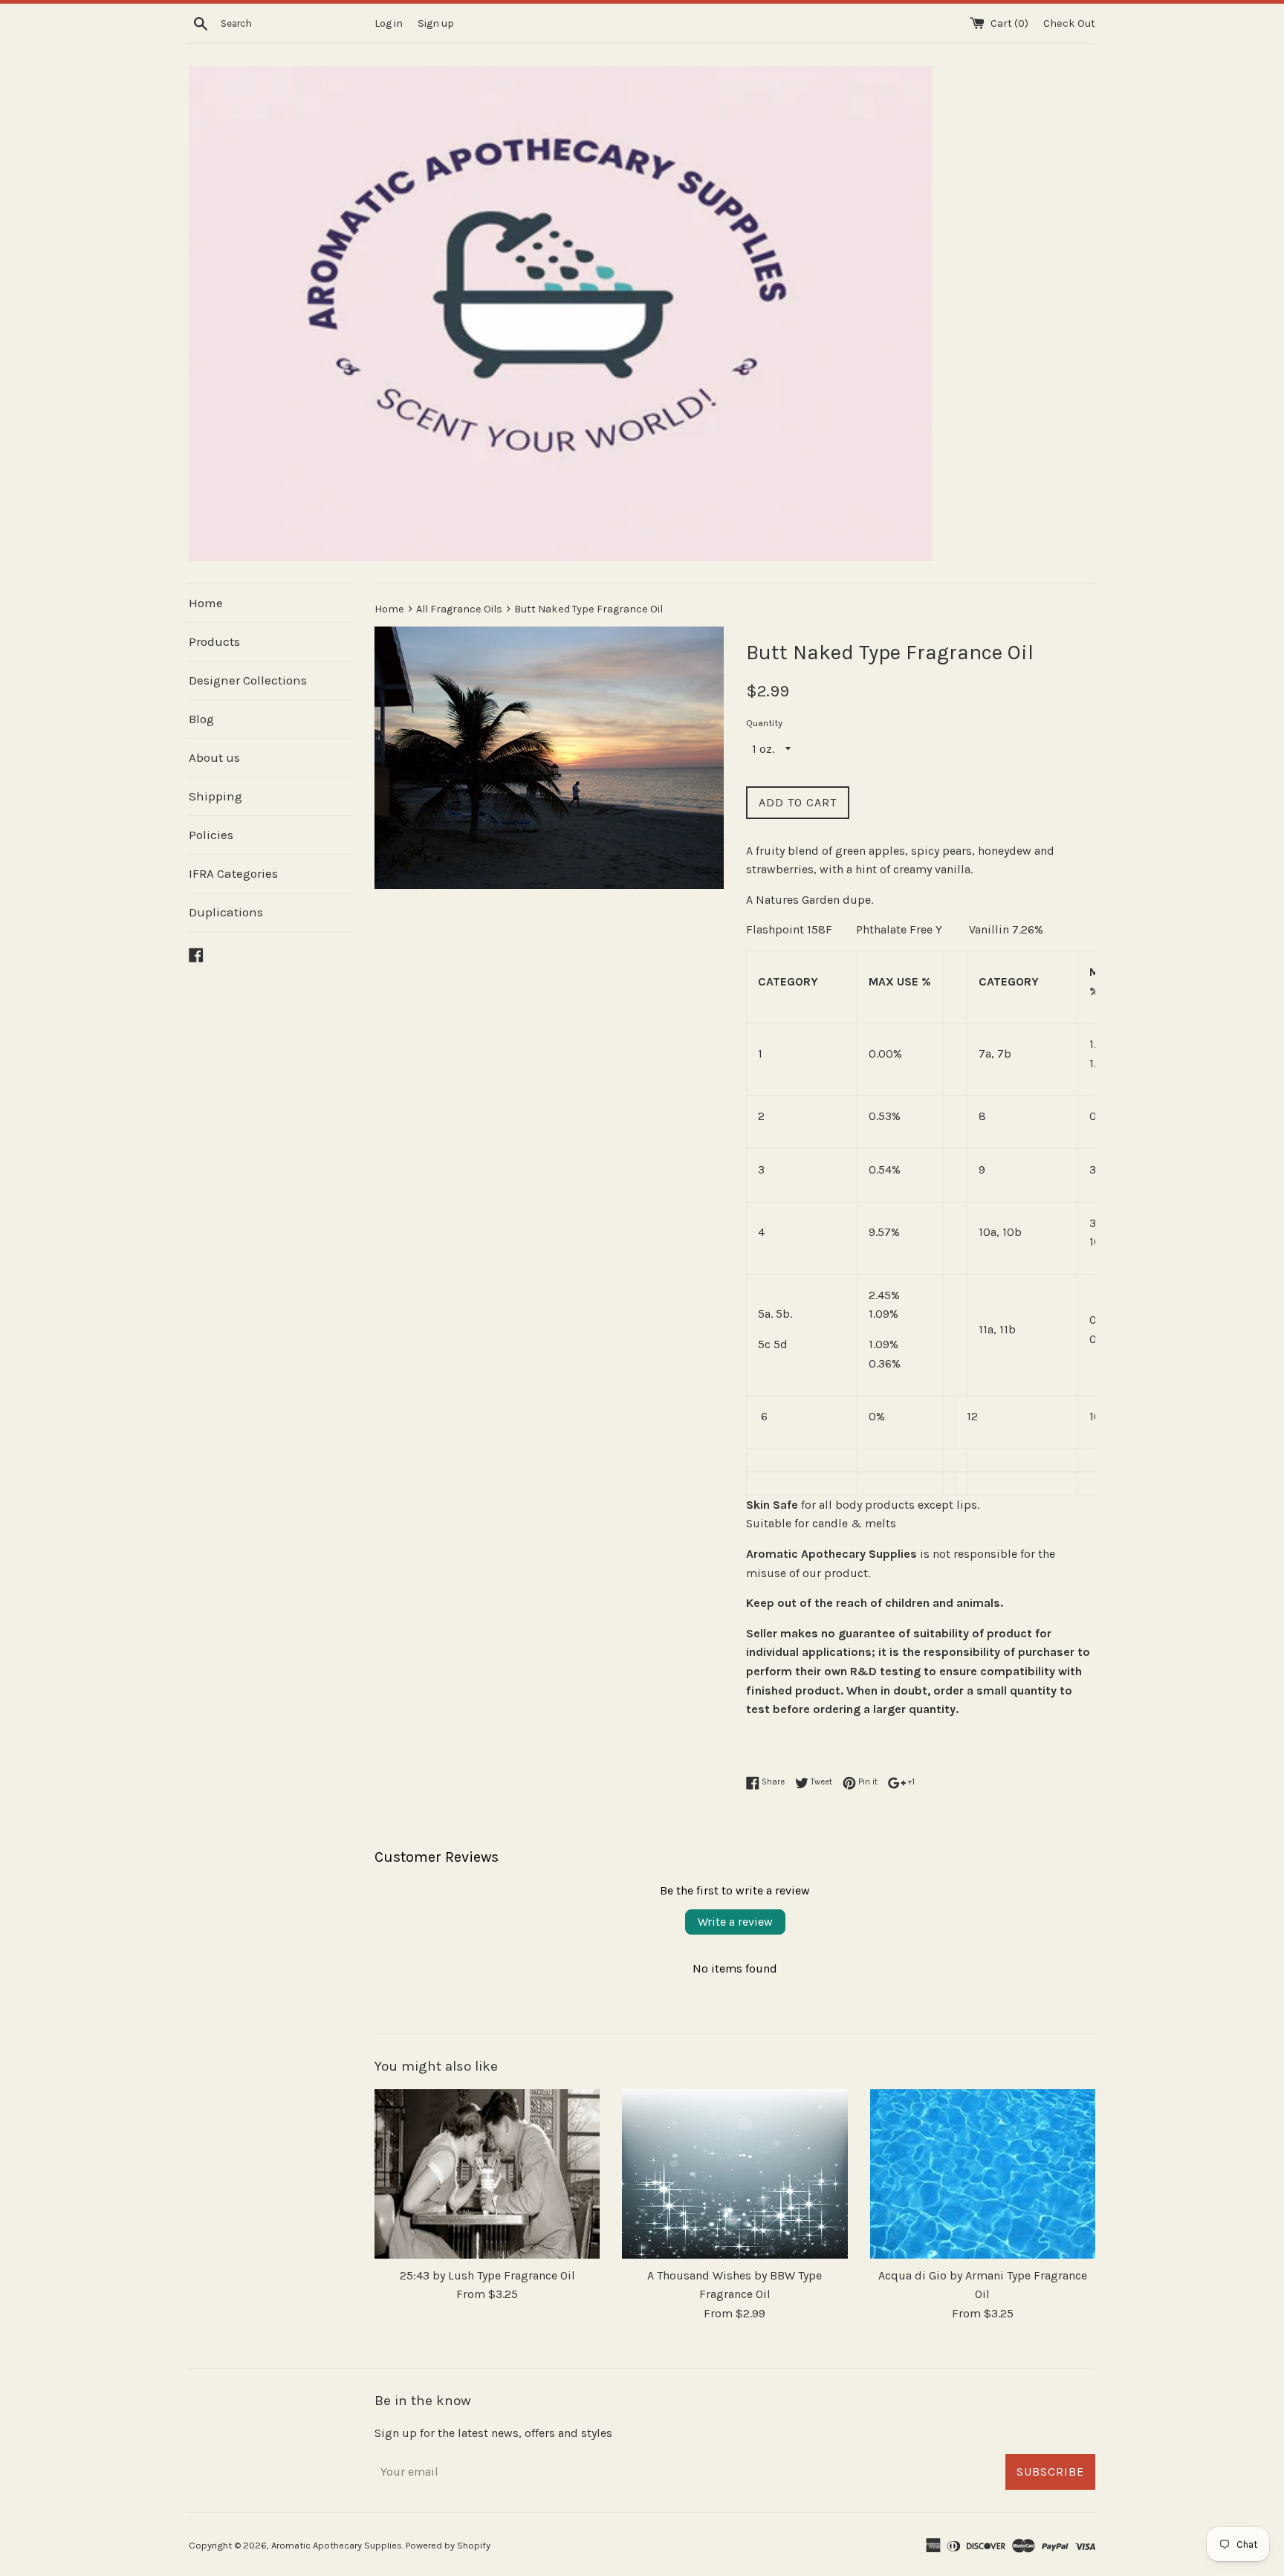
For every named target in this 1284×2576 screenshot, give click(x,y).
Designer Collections (248, 680)
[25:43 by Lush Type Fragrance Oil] (487, 2174)
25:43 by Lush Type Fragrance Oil (487, 2275)
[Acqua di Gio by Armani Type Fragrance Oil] (983, 2174)
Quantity (764, 723)
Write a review (735, 1922)
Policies (211, 835)
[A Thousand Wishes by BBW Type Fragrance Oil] (735, 2174)
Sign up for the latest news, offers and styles (493, 2433)
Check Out (1069, 23)
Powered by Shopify (448, 2545)
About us (214, 757)
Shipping (215, 796)
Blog (201, 719)
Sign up (436, 23)
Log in (389, 23)
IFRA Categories (233, 873)
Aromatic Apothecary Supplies (337, 2545)
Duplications (226, 912)
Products (214, 641)
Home (206, 603)
